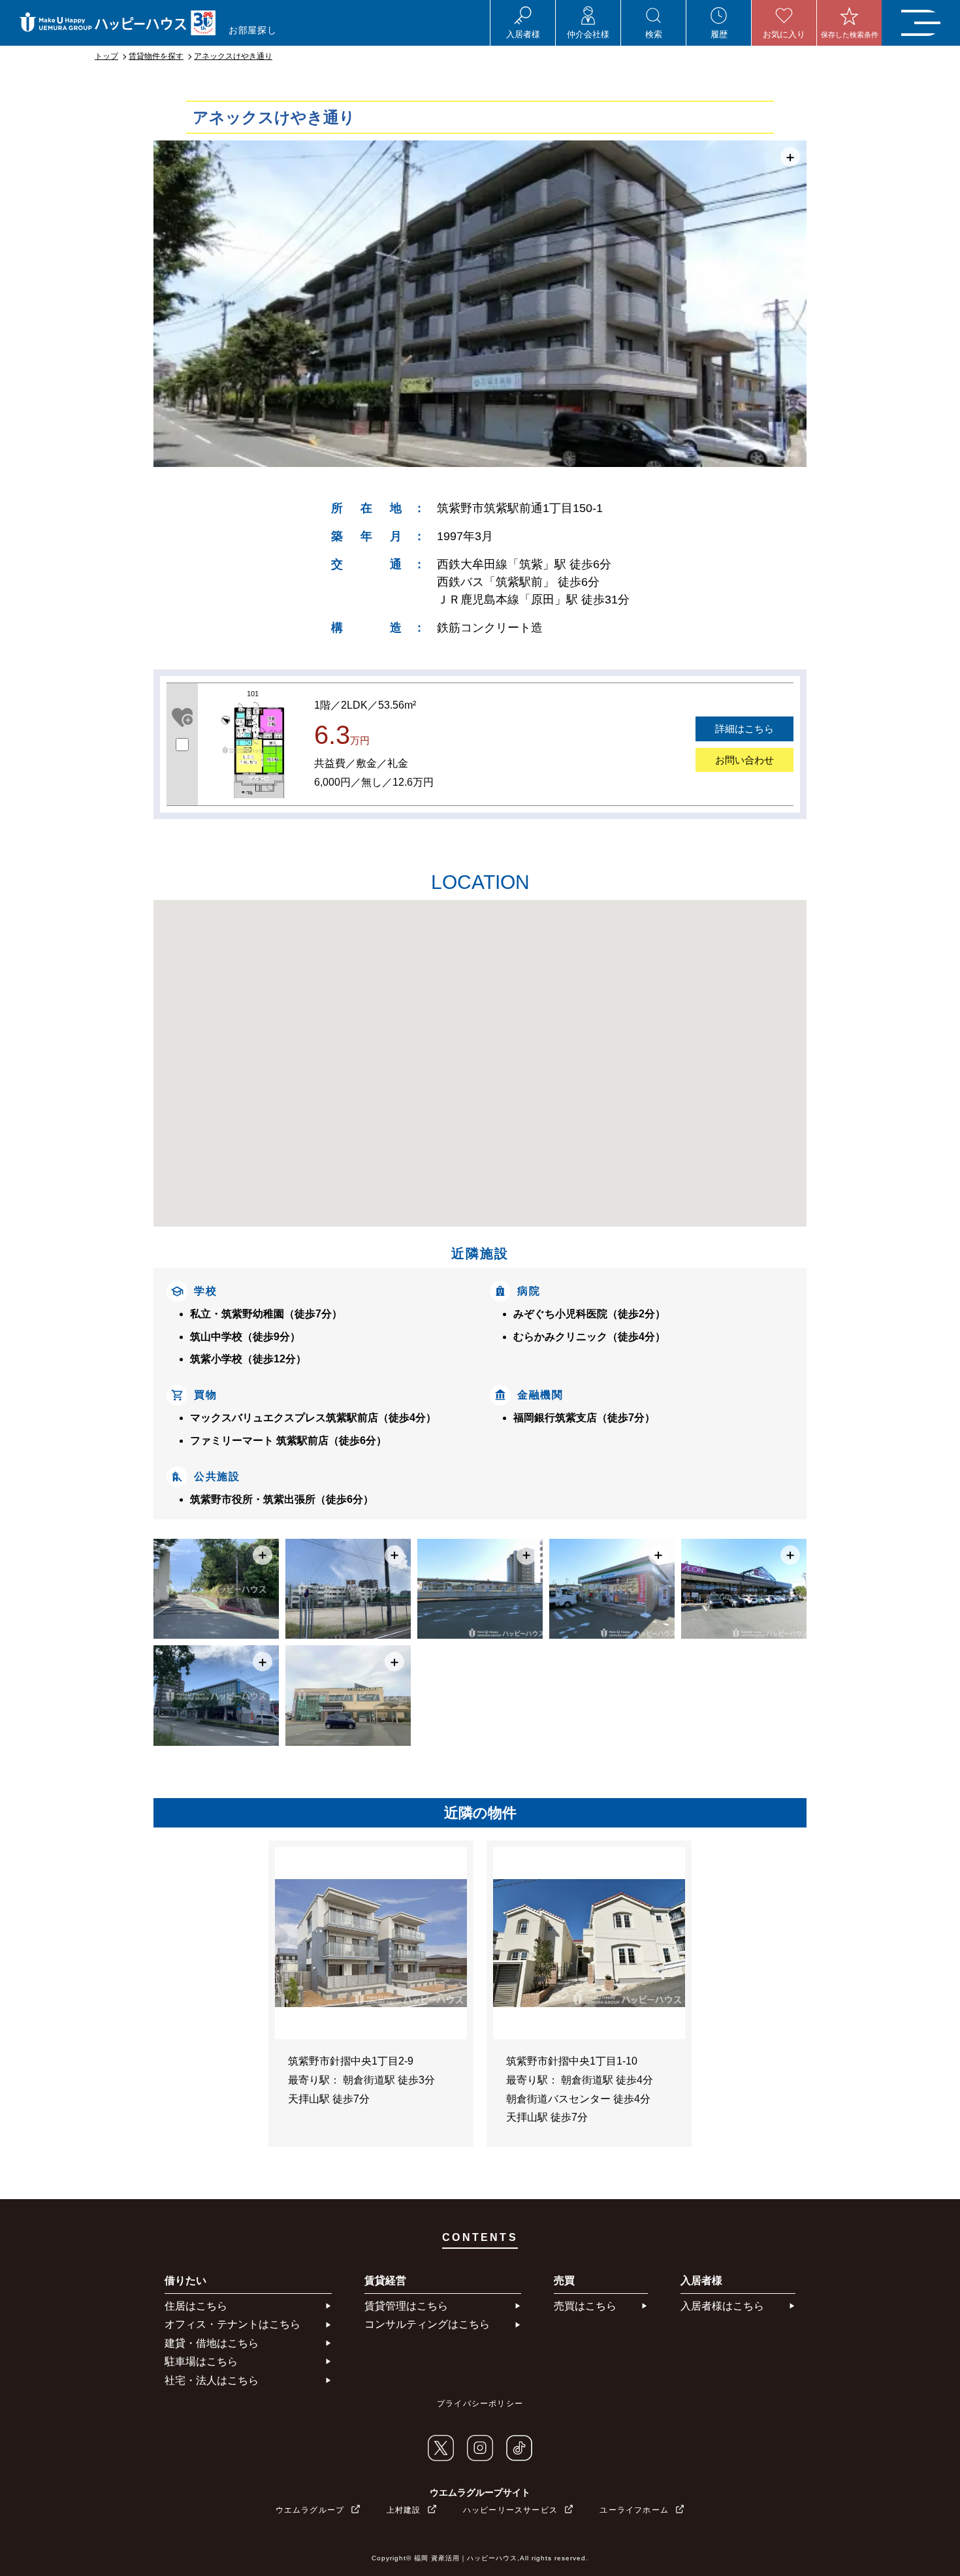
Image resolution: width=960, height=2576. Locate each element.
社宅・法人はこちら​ (212, 2380)
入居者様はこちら (722, 2306)
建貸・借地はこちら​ (212, 2343)
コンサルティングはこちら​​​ (427, 2324)
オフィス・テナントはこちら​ (232, 2324)
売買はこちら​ (585, 2306)
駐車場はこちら (201, 2361)
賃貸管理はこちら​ (406, 2306)
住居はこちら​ (196, 2306)
